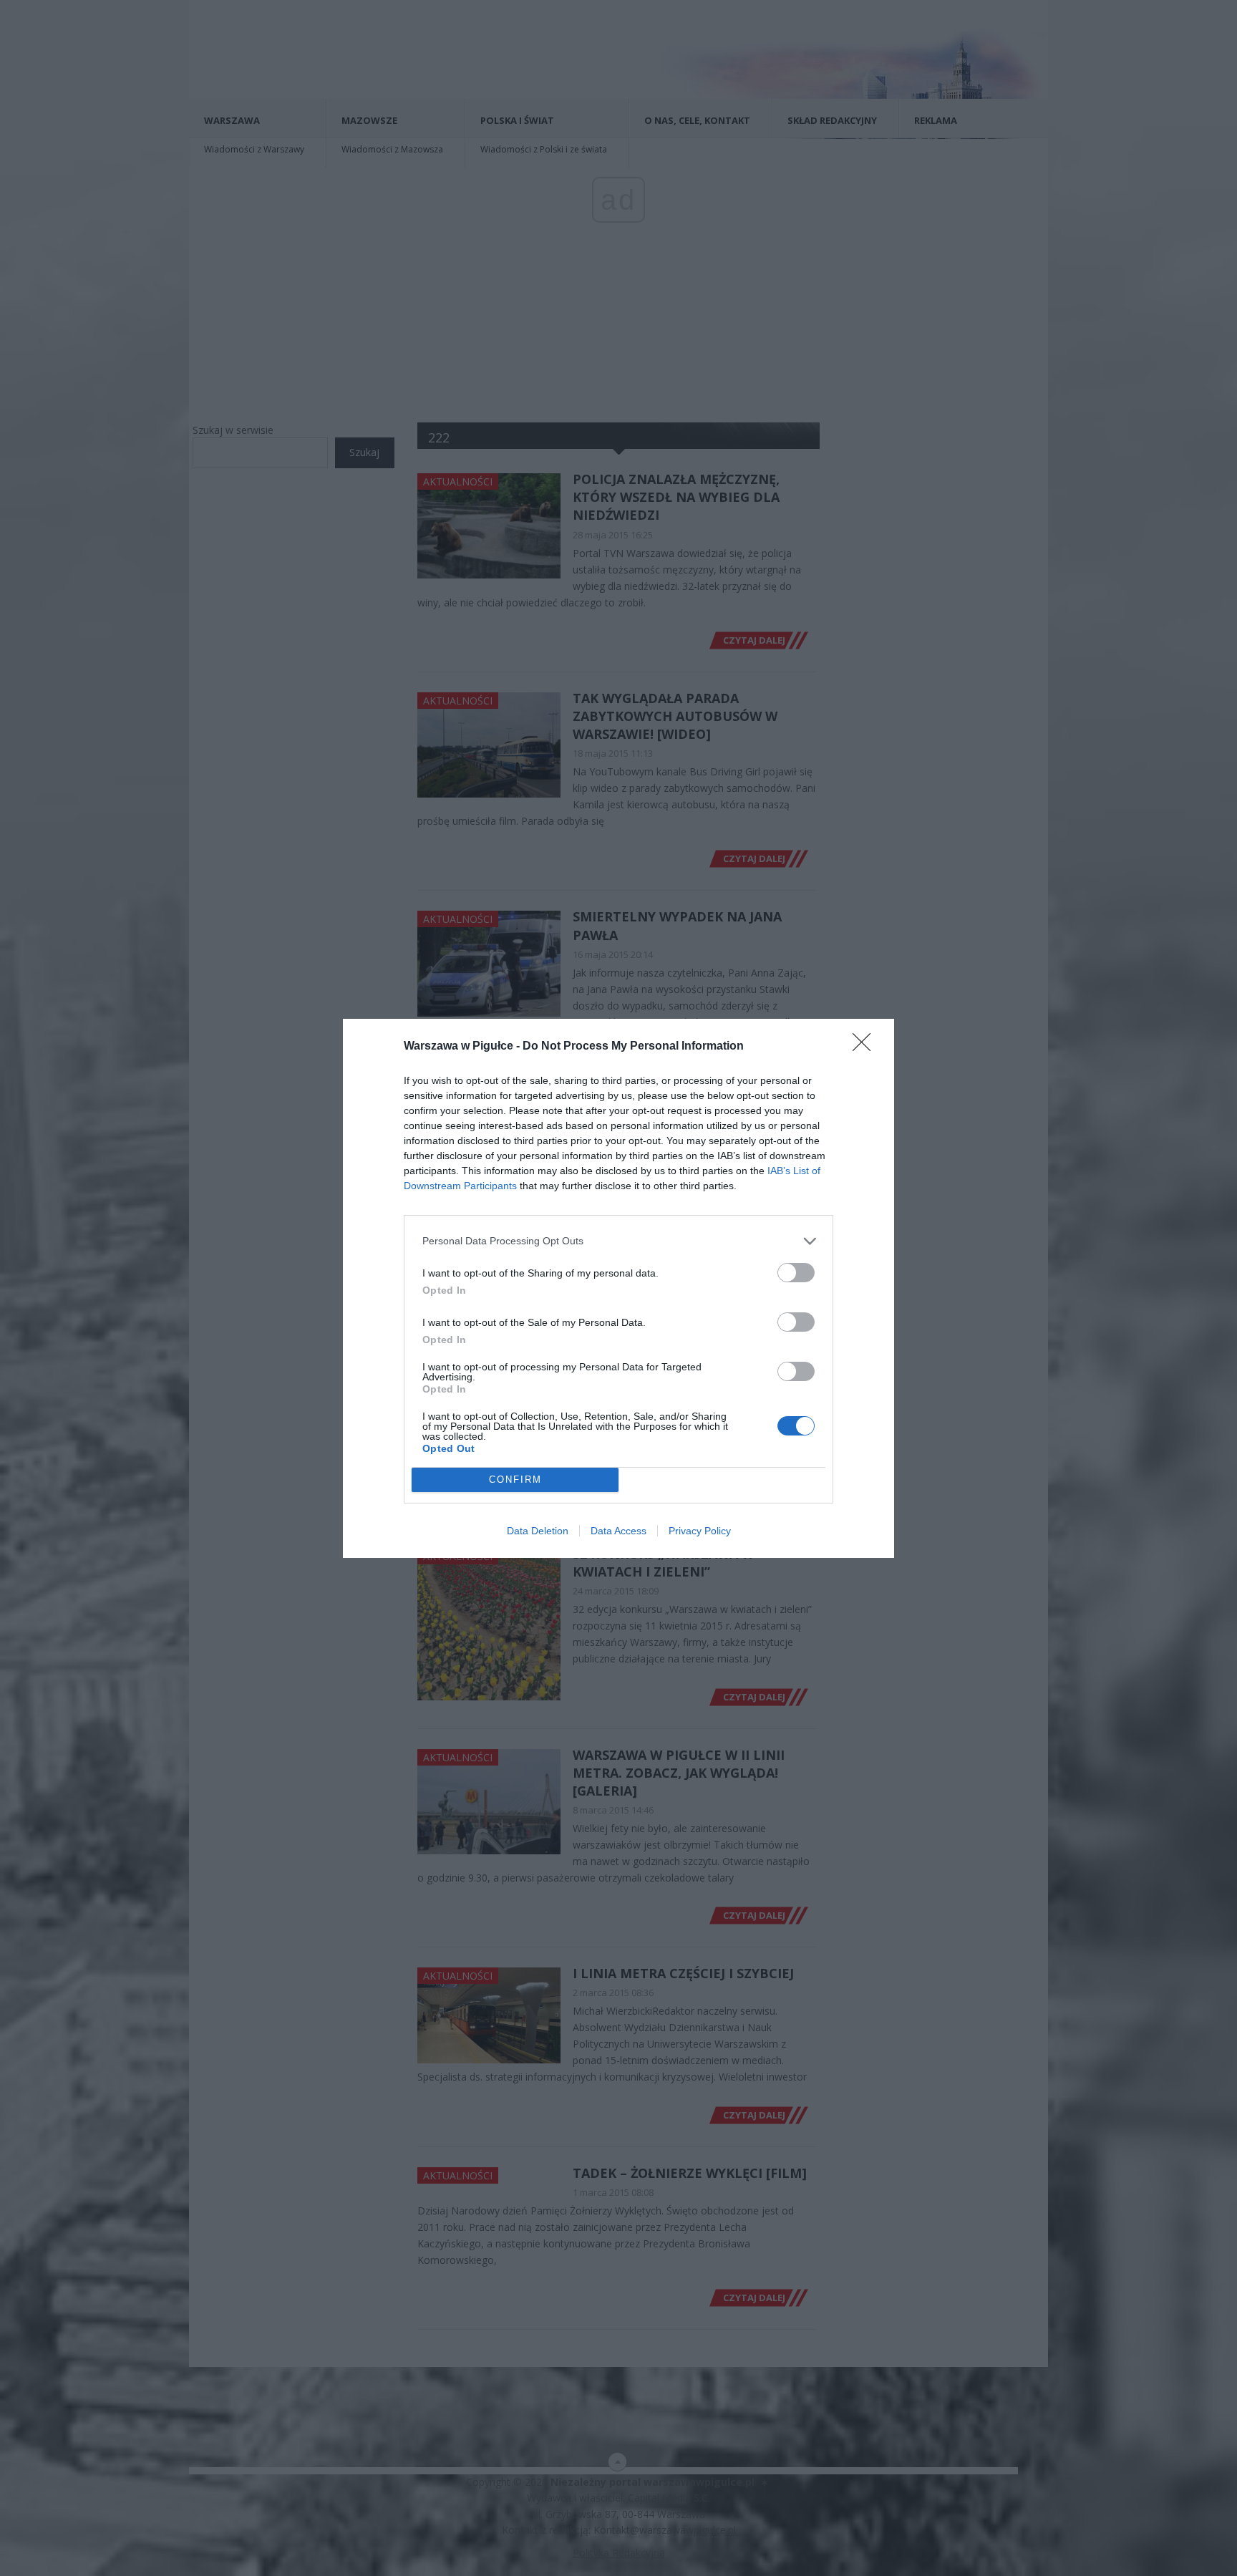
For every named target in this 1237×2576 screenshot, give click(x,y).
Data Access (618, 1531)
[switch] (796, 1273)
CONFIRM (515, 1480)
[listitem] (618, 1241)
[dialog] (618, 1288)
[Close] (866, 1047)
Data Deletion (538, 1531)
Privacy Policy (700, 1531)
